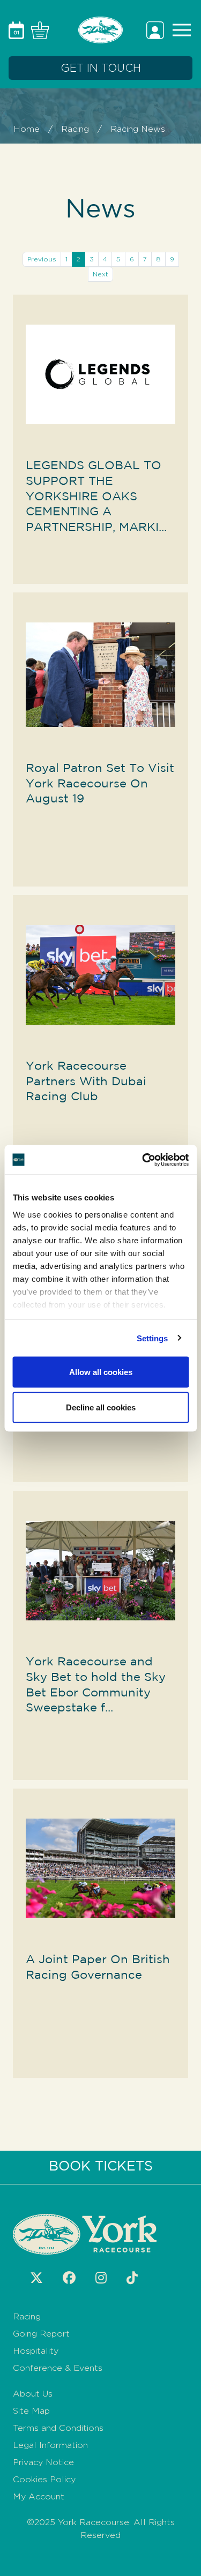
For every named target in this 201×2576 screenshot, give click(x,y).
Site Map (31, 2411)
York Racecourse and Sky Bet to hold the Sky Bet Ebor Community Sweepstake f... (96, 1685)
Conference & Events (58, 2368)
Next (100, 274)
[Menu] (180, 29)
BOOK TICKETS (101, 2167)
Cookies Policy (44, 2479)
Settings (152, 1338)
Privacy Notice (43, 2462)
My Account (39, 2496)
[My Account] (157, 29)
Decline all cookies (101, 1407)
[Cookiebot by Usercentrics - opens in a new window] (143, 1160)
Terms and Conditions (58, 2428)
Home (27, 129)
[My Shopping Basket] (38, 29)
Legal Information (50, 2445)
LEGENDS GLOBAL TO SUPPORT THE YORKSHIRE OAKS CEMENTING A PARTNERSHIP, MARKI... (96, 497)
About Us (33, 2394)
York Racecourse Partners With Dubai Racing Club (86, 1082)
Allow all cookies (101, 1372)
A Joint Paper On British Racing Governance (98, 1967)
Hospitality (36, 2351)
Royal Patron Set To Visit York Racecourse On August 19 (100, 784)
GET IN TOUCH (101, 68)
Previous (42, 259)
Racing (75, 129)
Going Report (41, 2334)
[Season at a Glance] (18, 29)
